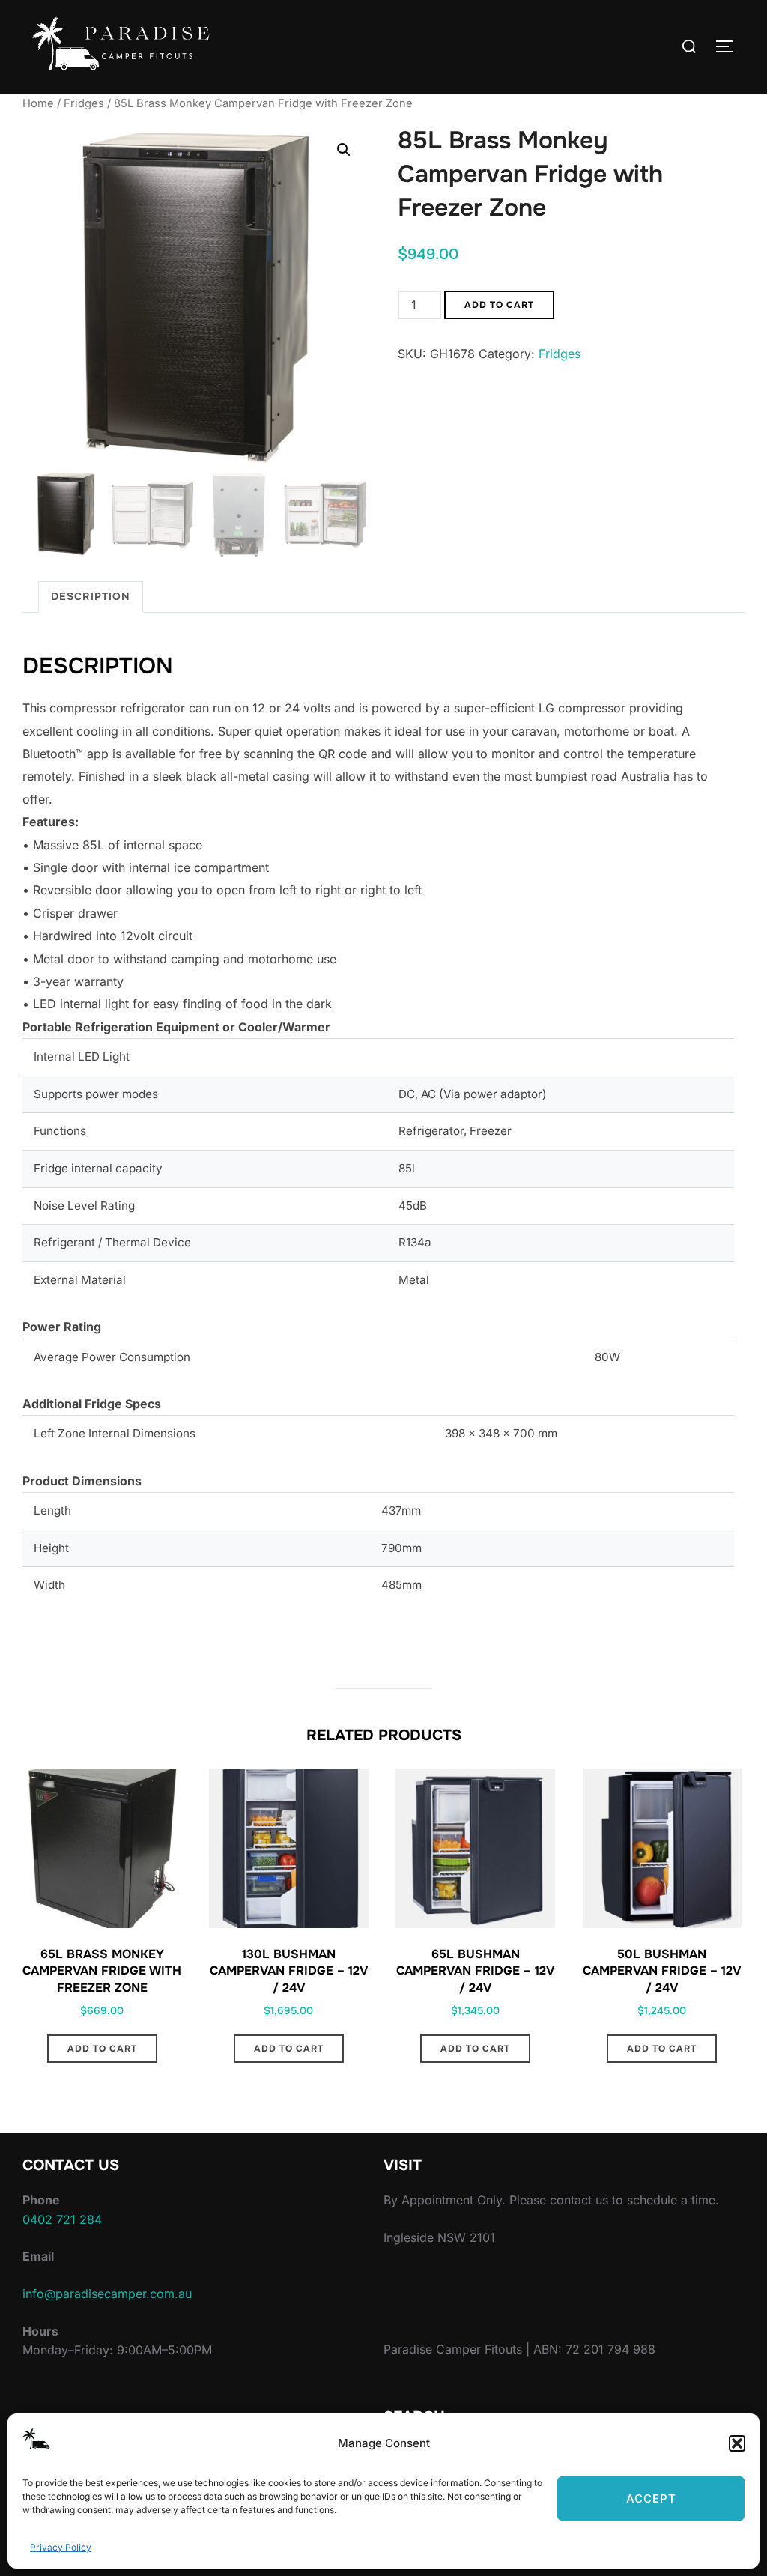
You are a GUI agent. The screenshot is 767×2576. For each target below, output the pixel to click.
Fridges (84, 103)
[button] (737, 2443)
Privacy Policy (61, 2547)
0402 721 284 (62, 2219)
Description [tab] (91, 596)
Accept (651, 2498)
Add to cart (499, 305)
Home (38, 103)
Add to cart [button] (102, 2049)
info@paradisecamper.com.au (107, 2294)
